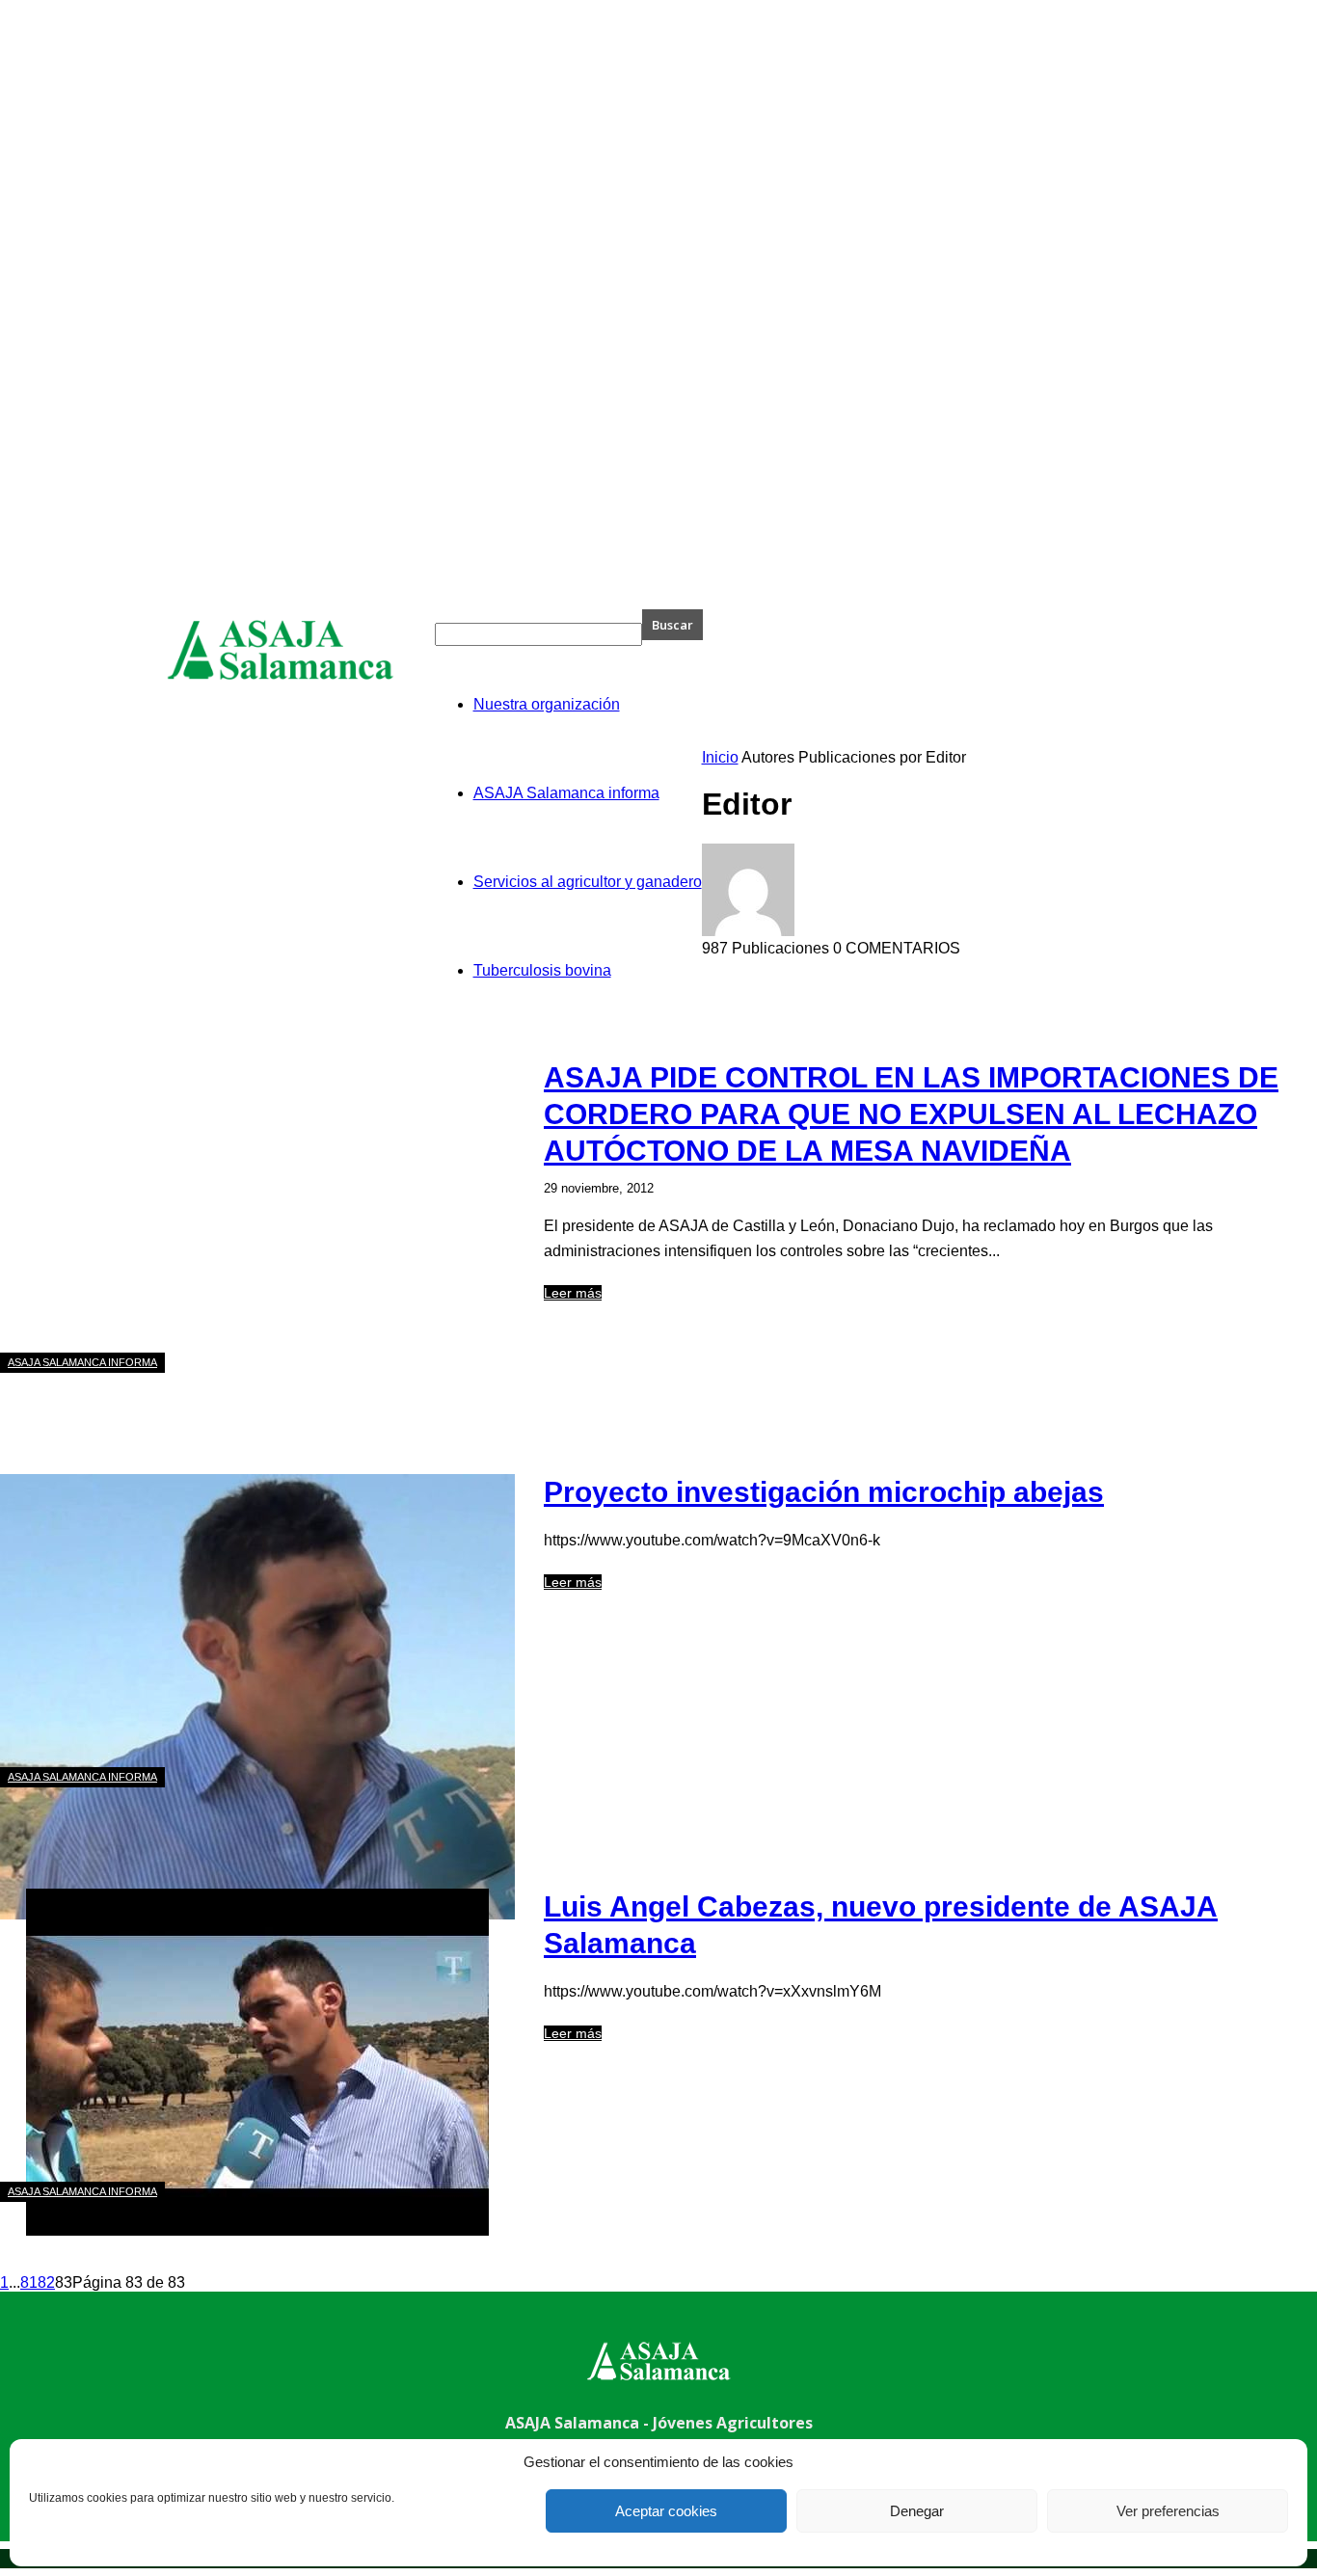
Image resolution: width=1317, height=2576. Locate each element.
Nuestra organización (547, 704)
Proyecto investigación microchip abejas (824, 1492)
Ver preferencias (1168, 2511)
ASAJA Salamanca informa (566, 793)
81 (29, 2282)
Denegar (917, 2511)
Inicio (720, 757)
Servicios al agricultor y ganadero (588, 882)
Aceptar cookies (666, 2511)
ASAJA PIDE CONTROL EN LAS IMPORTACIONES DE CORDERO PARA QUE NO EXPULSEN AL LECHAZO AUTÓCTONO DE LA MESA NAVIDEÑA (911, 1114)
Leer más (573, 1293)
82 (46, 2282)
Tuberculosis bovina (542, 970)
